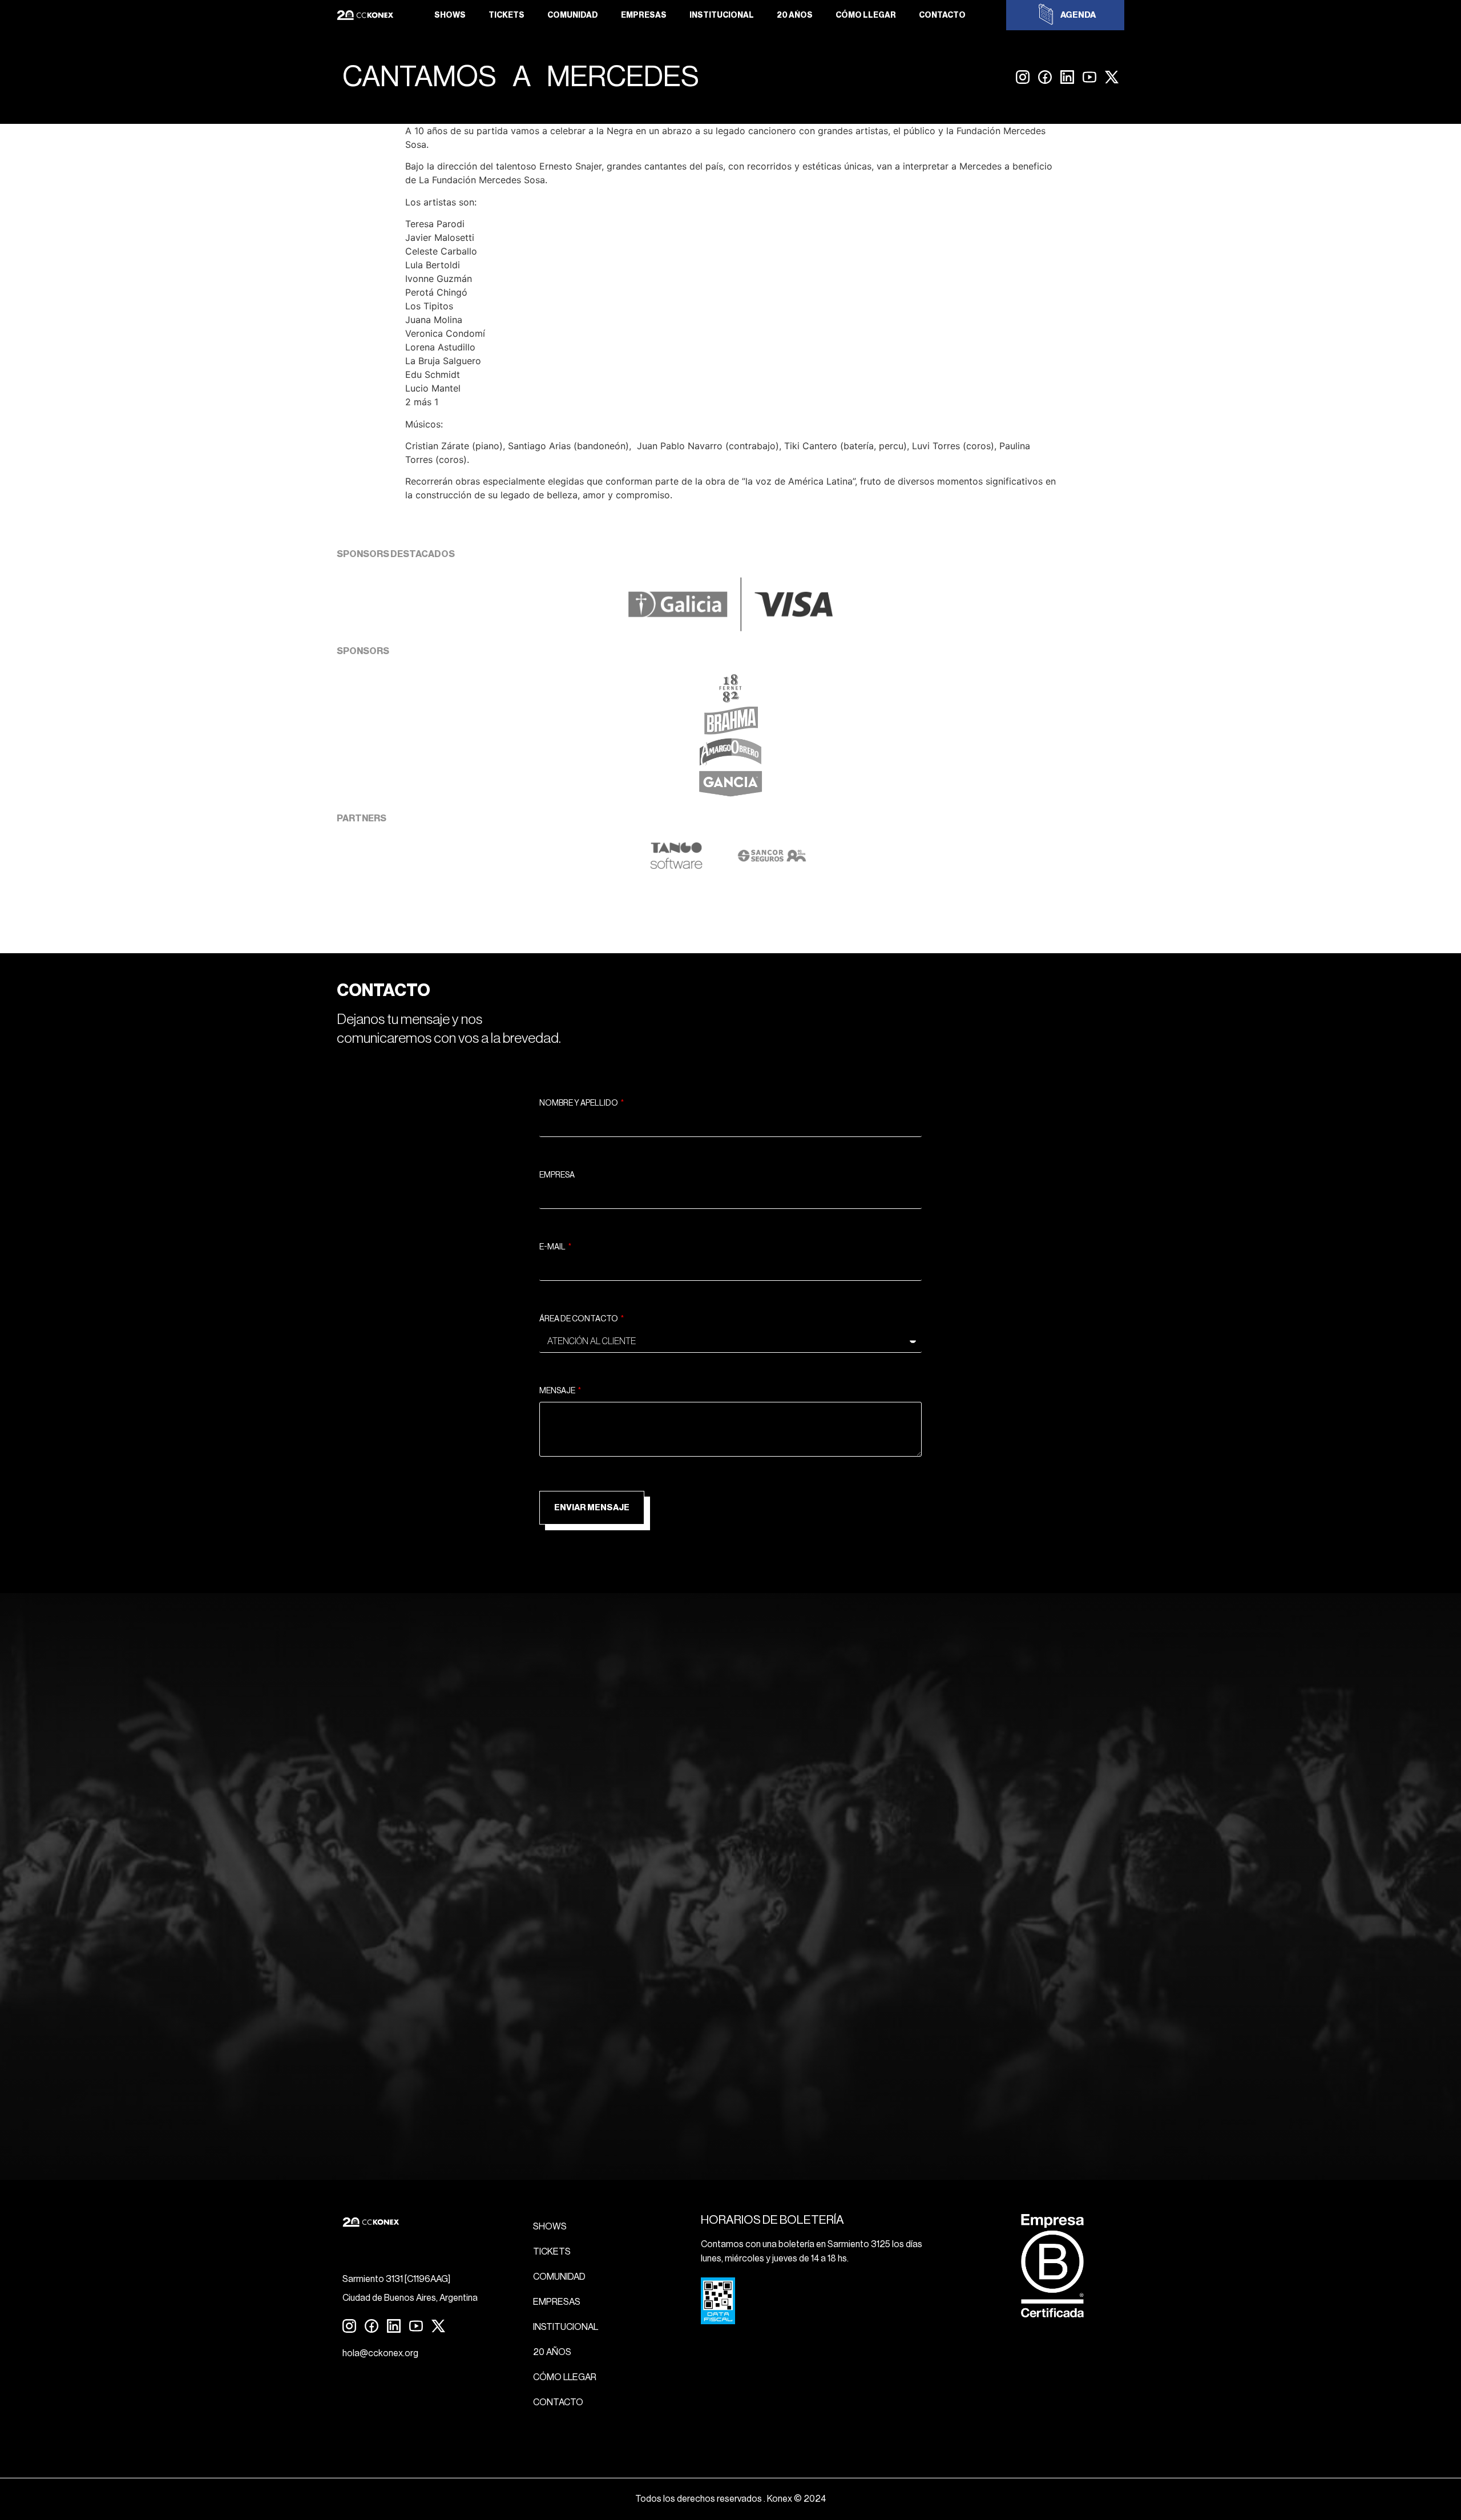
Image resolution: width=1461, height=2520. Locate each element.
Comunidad (573, 15)
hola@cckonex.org (380, 2353)
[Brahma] (730, 731)
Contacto (942, 15)
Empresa (557, 1175)
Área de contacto (579, 1319)
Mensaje (558, 1391)
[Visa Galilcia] (730, 628)
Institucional (722, 15)
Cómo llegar (866, 15)
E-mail (553, 1247)
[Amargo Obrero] (731, 763)
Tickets (506, 15)
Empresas (644, 15)
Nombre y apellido (579, 1103)
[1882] (730, 699)
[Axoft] (676, 866)
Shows (450, 15)
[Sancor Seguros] (772, 866)
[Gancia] (730, 795)
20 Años (795, 15)
